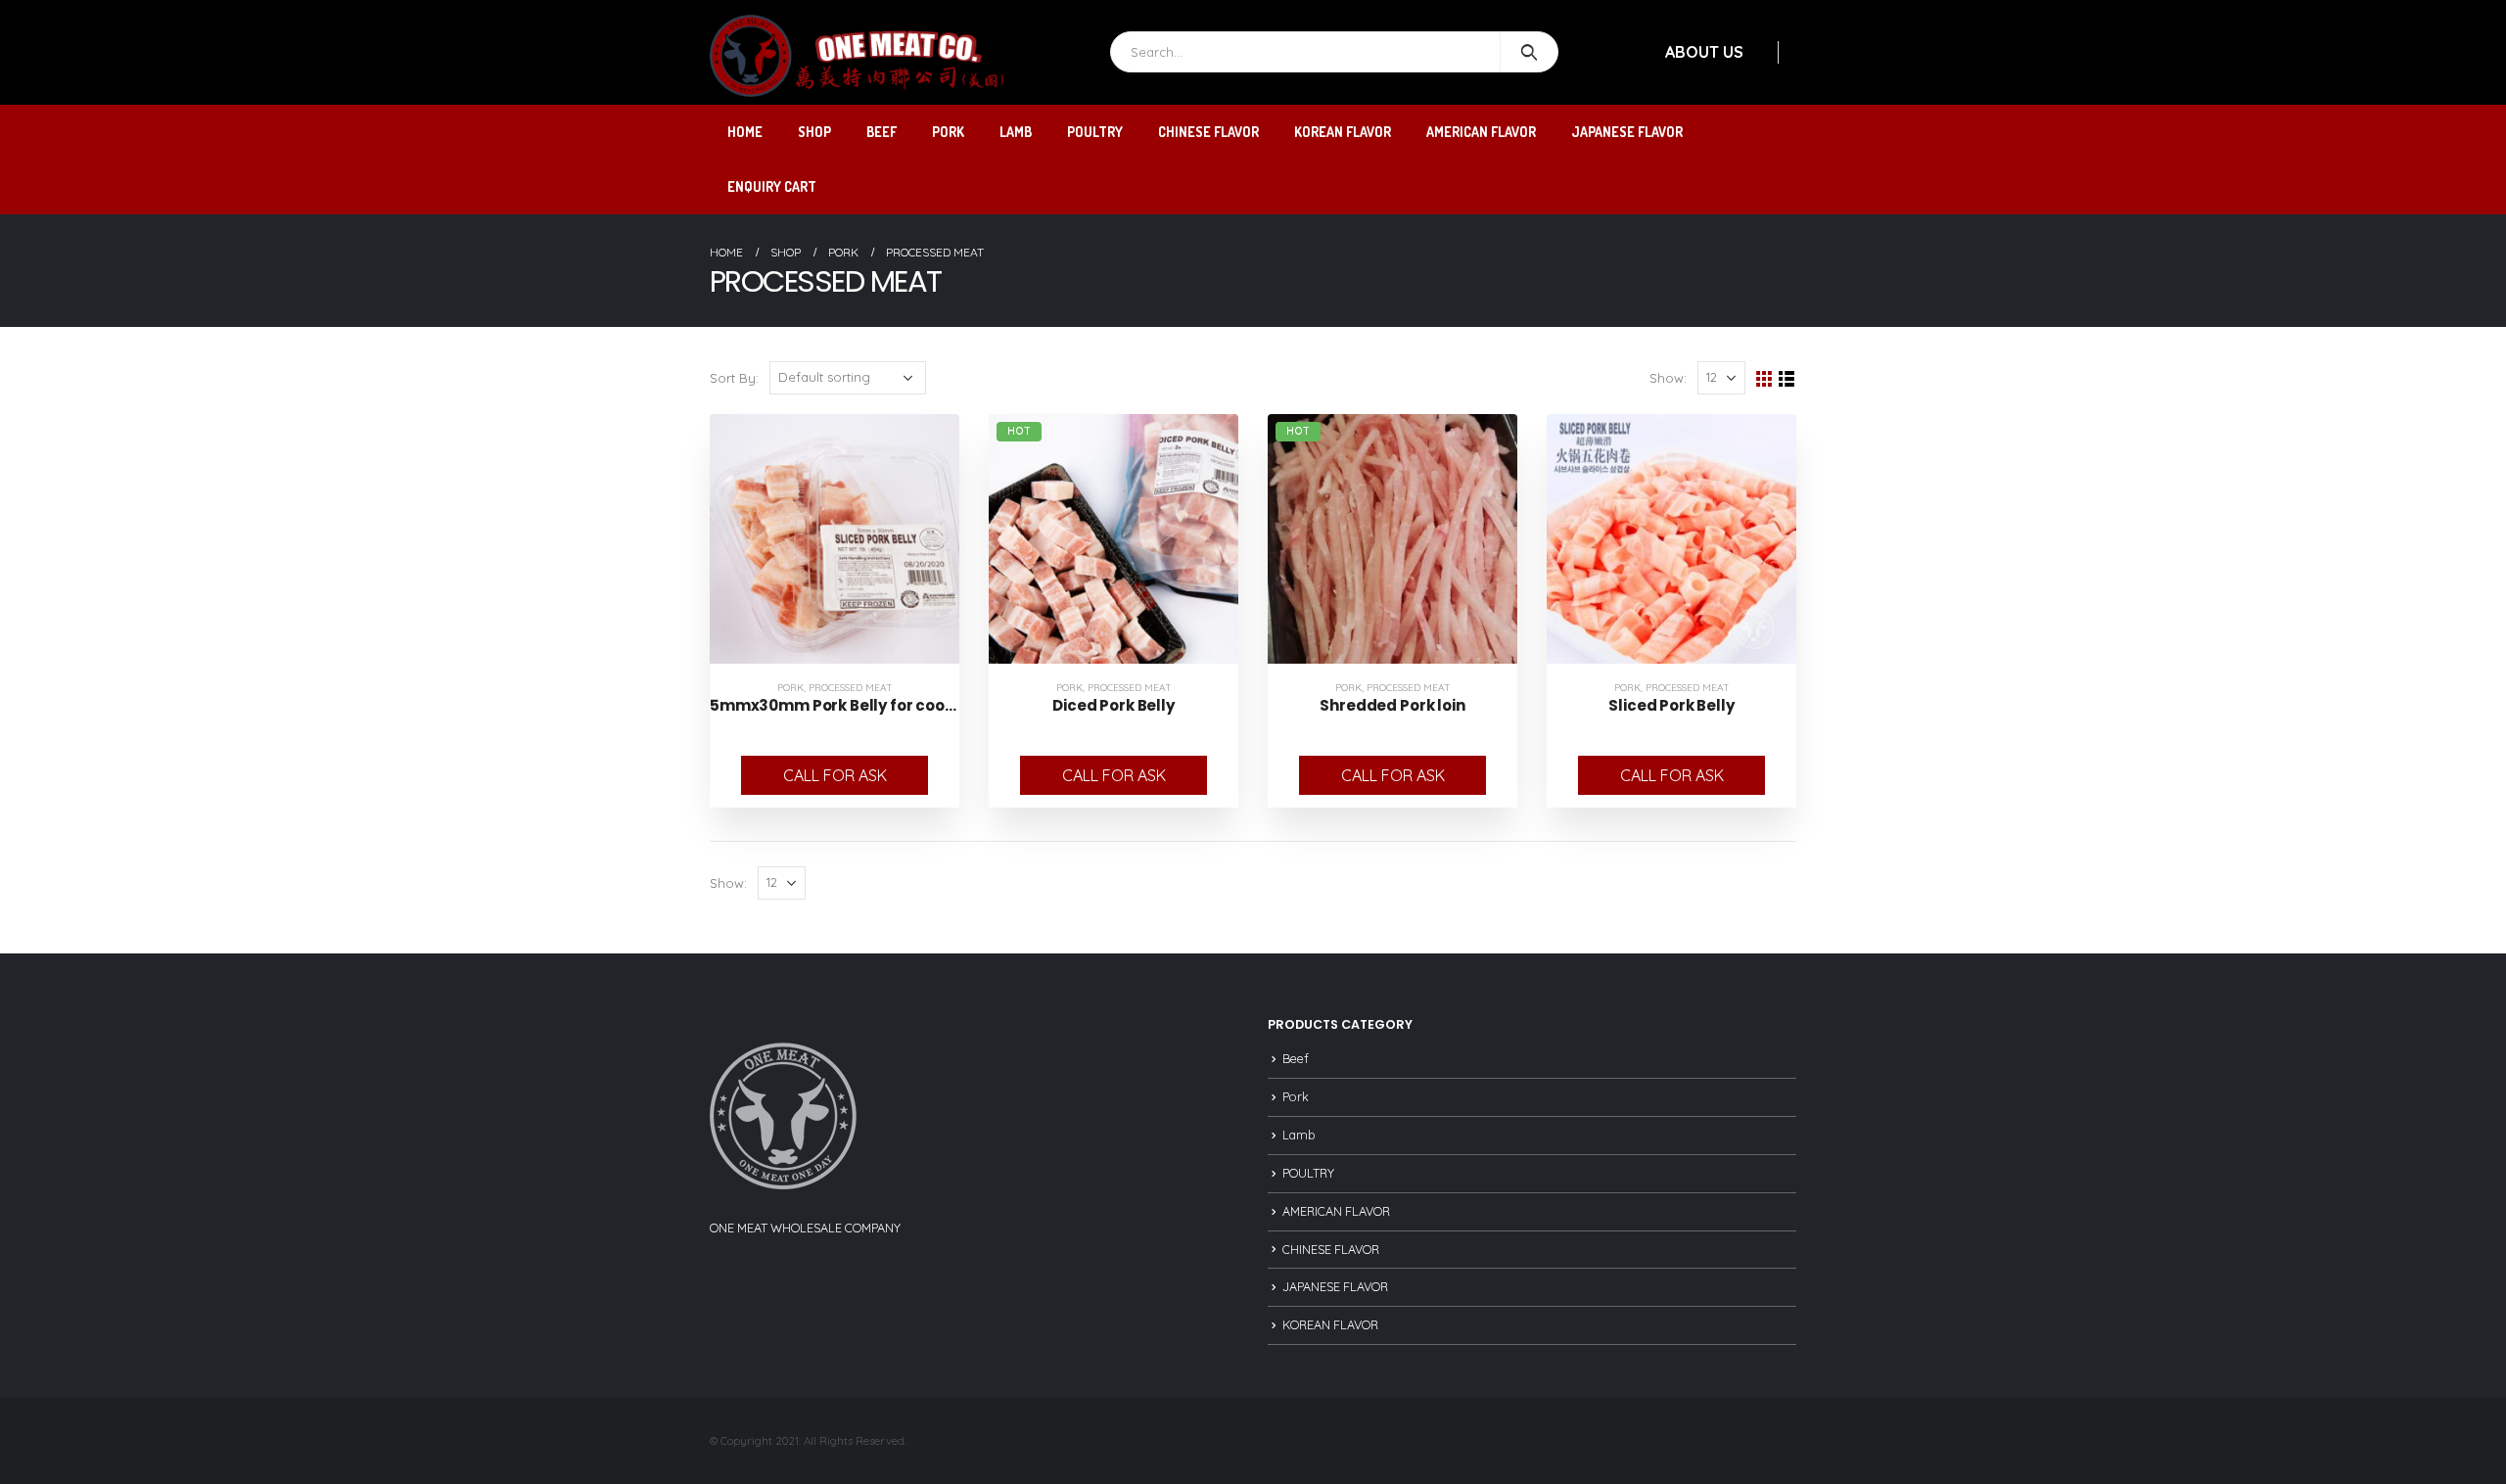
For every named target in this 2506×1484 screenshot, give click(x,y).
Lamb (1016, 132)
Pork (948, 132)
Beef (882, 132)
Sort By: (734, 378)
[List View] (1787, 379)
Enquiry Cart (772, 186)
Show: (1668, 378)
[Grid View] (1764, 379)
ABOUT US (1704, 52)
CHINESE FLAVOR (1208, 132)
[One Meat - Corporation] (857, 56)
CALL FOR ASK (835, 775)
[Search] (1530, 52)
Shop (814, 132)
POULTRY (1095, 132)
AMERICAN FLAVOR (1481, 132)
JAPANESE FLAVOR (1627, 132)
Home (745, 132)
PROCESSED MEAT (851, 688)
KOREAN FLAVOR (1343, 132)
